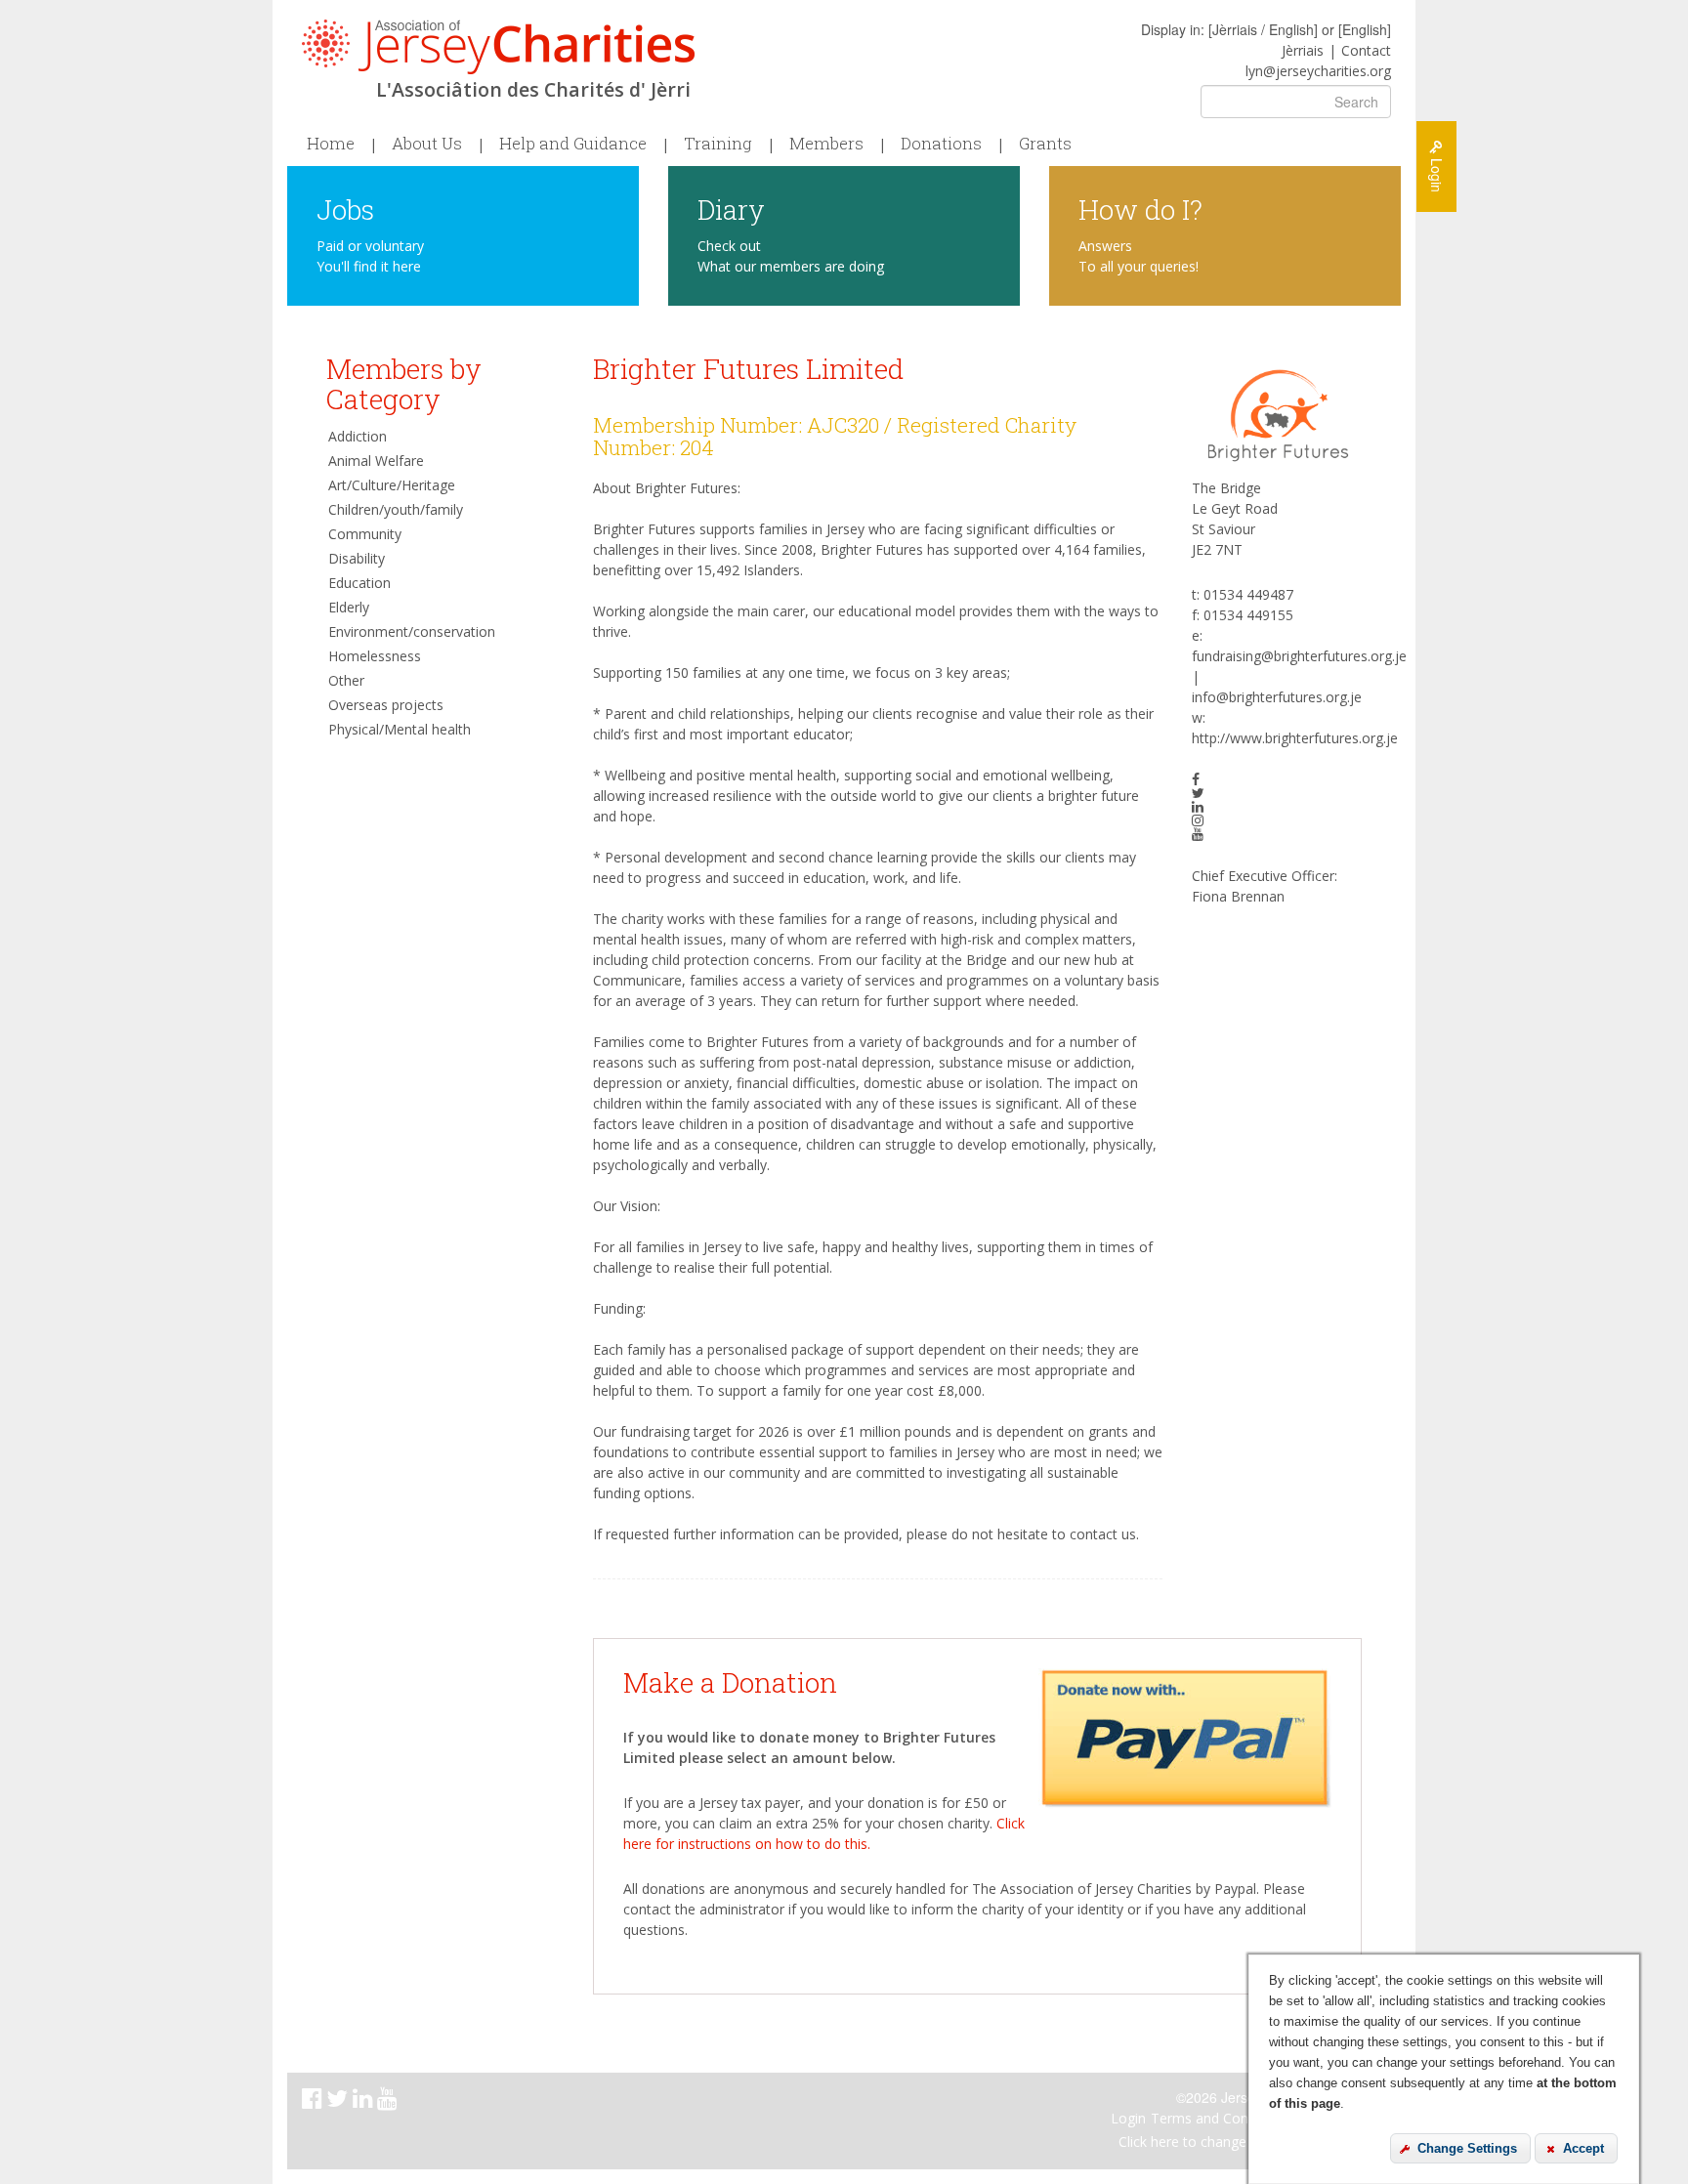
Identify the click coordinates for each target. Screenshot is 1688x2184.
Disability (357, 558)
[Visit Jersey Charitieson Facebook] (314, 2101)
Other (346, 680)
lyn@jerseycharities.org (1318, 71)
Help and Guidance (573, 144)
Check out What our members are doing (791, 256)
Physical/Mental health (400, 729)
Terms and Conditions (1221, 2118)
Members (826, 144)
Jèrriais (1303, 50)
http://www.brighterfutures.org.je (1295, 738)
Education (359, 583)
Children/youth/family (396, 509)
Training (718, 144)
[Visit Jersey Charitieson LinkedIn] (365, 2101)
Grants (1045, 144)
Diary (731, 209)
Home (331, 144)
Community (365, 534)
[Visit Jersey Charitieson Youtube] (389, 2101)
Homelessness (375, 656)
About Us (427, 144)
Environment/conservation (412, 631)
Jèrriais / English (1263, 29)
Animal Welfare (376, 461)
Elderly (349, 607)
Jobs (345, 209)
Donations (941, 144)
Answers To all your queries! (1139, 256)
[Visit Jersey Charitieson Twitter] (339, 2101)
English (1365, 29)
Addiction (358, 436)
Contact (1366, 50)
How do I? (1140, 209)
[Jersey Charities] (498, 47)
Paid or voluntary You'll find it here (370, 256)
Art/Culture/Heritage (392, 485)
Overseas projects (386, 705)
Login (1128, 2118)
